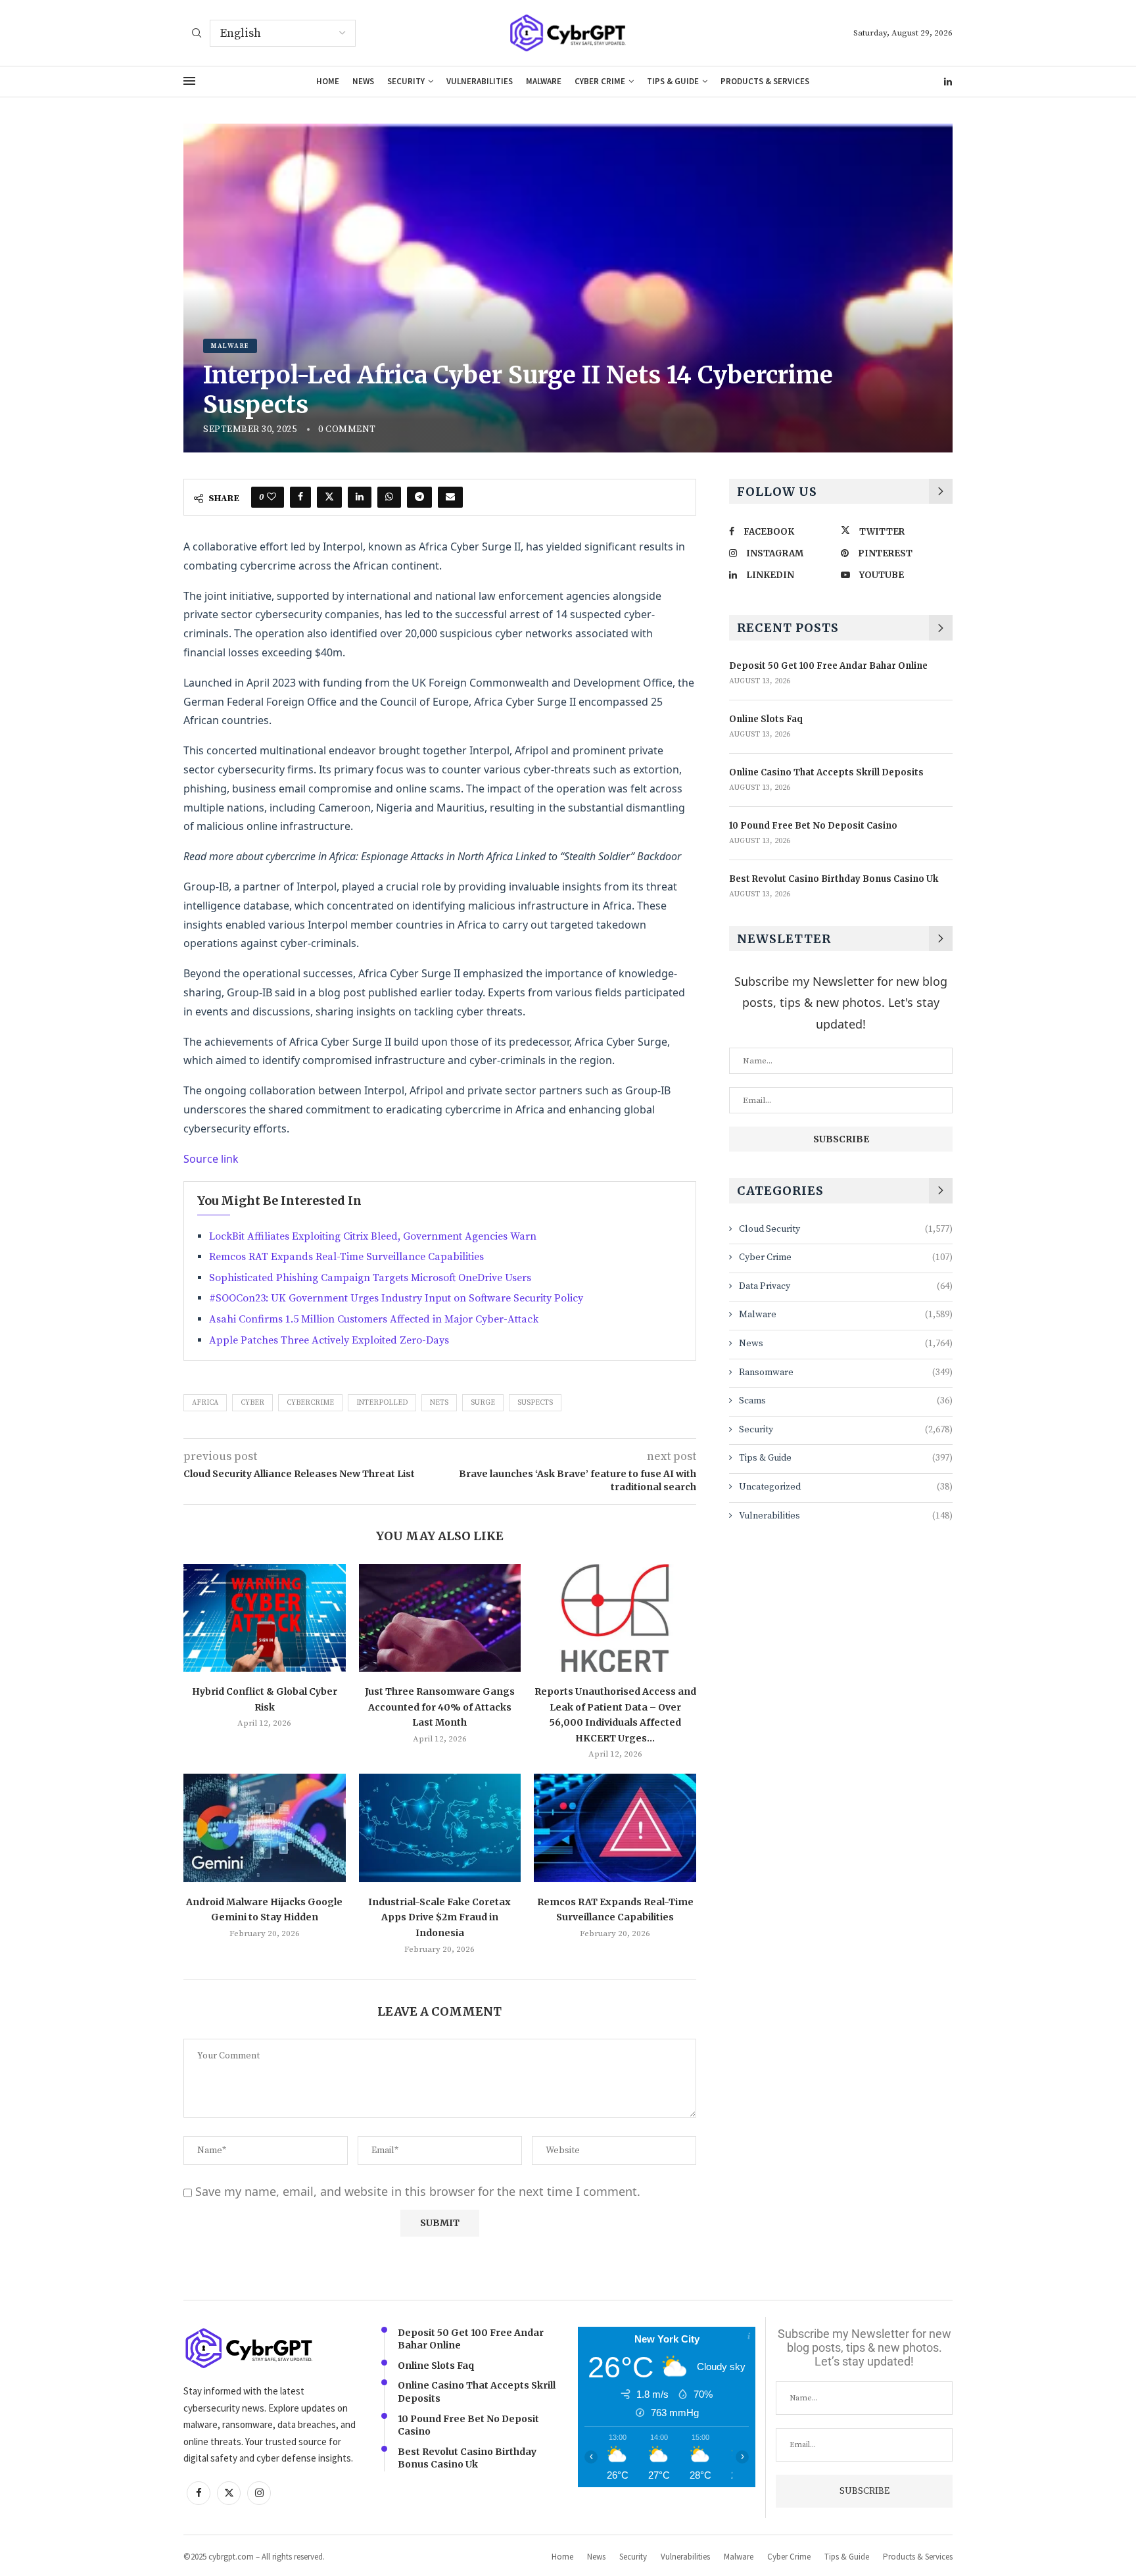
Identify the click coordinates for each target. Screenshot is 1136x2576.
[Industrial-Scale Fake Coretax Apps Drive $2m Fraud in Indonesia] (440, 1828)
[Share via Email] (450, 497)
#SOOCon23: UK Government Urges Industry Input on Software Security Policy (396, 1298)
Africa (205, 1403)
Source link (211, 1159)
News (363, 81)
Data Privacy (846, 1286)
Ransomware (846, 1373)
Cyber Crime (600, 81)
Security (406, 81)
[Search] (197, 34)
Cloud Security (846, 1229)
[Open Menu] (189, 81)
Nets (439, 1403)
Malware (544, 81)
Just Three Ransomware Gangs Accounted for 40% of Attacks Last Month (440, 1707)
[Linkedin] (948, 82)
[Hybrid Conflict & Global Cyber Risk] (265, 1618)
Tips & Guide (673, 81)
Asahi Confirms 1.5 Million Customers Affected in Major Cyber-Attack (374, 1319)
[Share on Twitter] (329, 497)
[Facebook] (199, 2493)
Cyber (252, 1403)
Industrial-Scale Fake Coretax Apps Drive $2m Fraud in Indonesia (439, 1917)
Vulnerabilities (480, 81)
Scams (846, 1401)
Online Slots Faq (766, 719)
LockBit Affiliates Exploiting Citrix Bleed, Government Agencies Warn (373, 1236)
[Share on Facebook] (300, 497)
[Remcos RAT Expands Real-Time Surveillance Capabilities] (615, 1828)
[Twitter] (229, 2493)
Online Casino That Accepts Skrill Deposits (826, 772)
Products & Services (765, 81)
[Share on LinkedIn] (360, 497)
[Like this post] (272, 497)
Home (328, 81)
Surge (483, 1403)
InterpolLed (382, 1403)
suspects (535, 1403)
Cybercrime (310, 1403)
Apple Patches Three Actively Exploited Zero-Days (329, 1340)
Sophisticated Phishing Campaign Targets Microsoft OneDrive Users (370, 1278)
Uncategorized (846, 1487)
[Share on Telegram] (419, 497)
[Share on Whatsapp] (389, 497)
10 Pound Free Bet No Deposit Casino (813, 826)
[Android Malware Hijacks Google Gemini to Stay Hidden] (265, 1828)
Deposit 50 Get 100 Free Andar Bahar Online (828, 666)
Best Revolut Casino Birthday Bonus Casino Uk (834, 879)
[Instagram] (259, 2493)
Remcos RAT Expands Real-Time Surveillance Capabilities (346, 1257)
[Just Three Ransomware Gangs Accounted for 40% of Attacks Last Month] (440, 1618)
